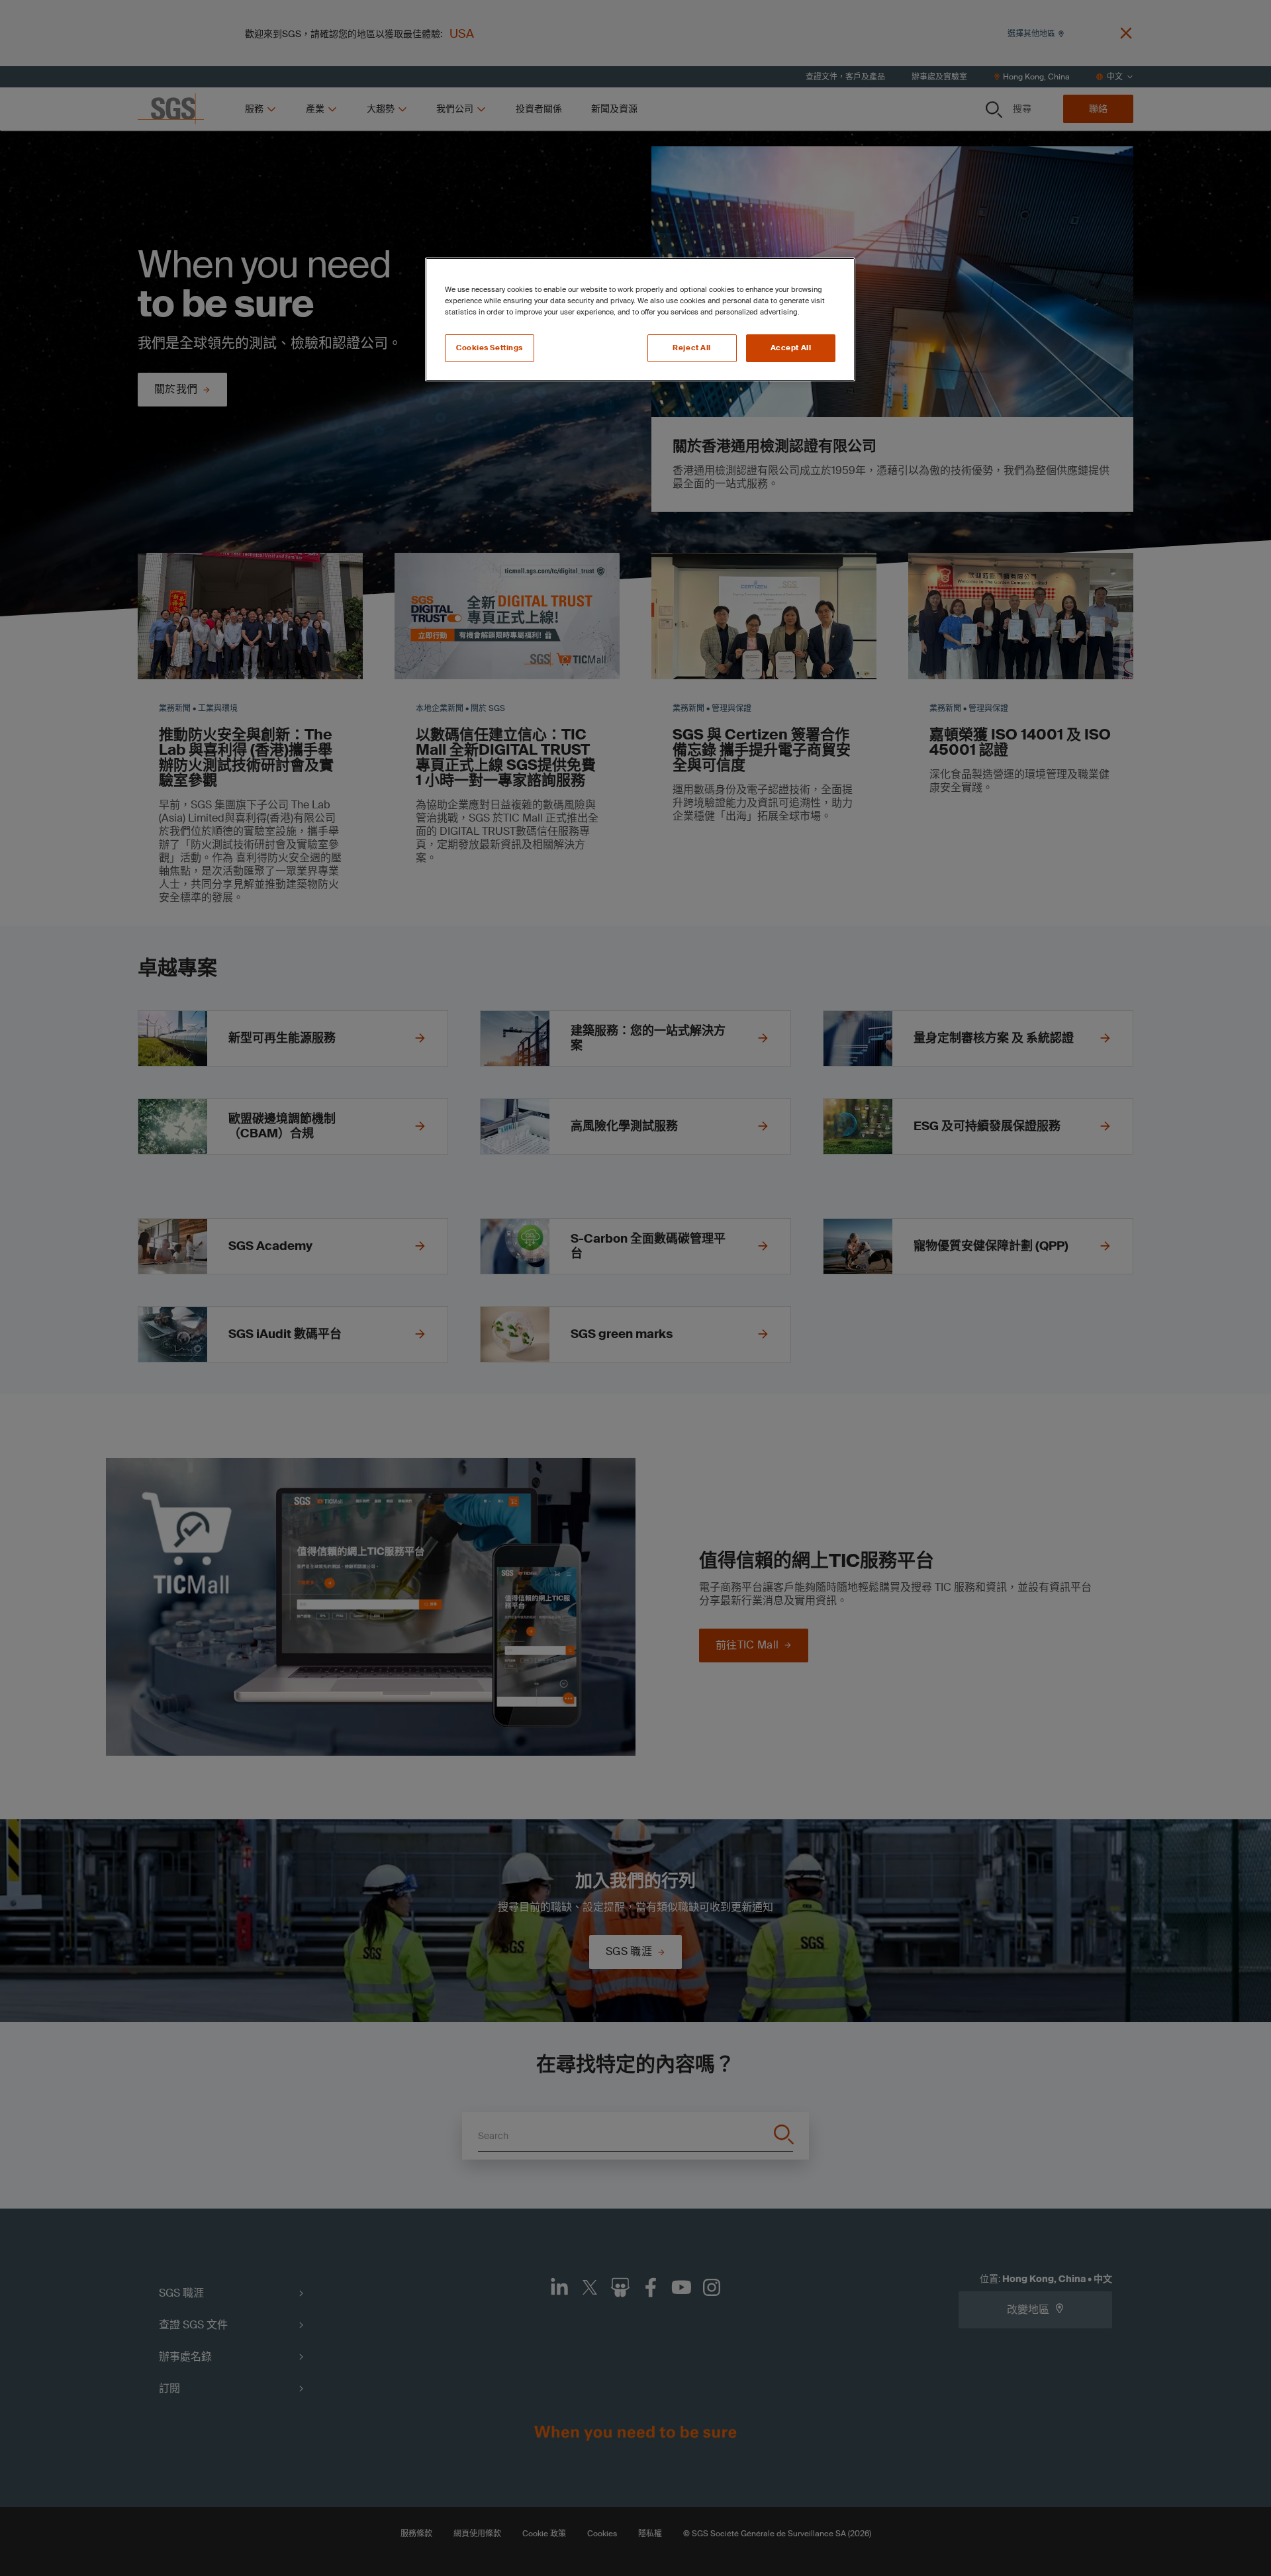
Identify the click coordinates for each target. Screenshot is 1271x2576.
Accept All (791, 348)
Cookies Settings (490, 348)
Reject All (692, 348)
